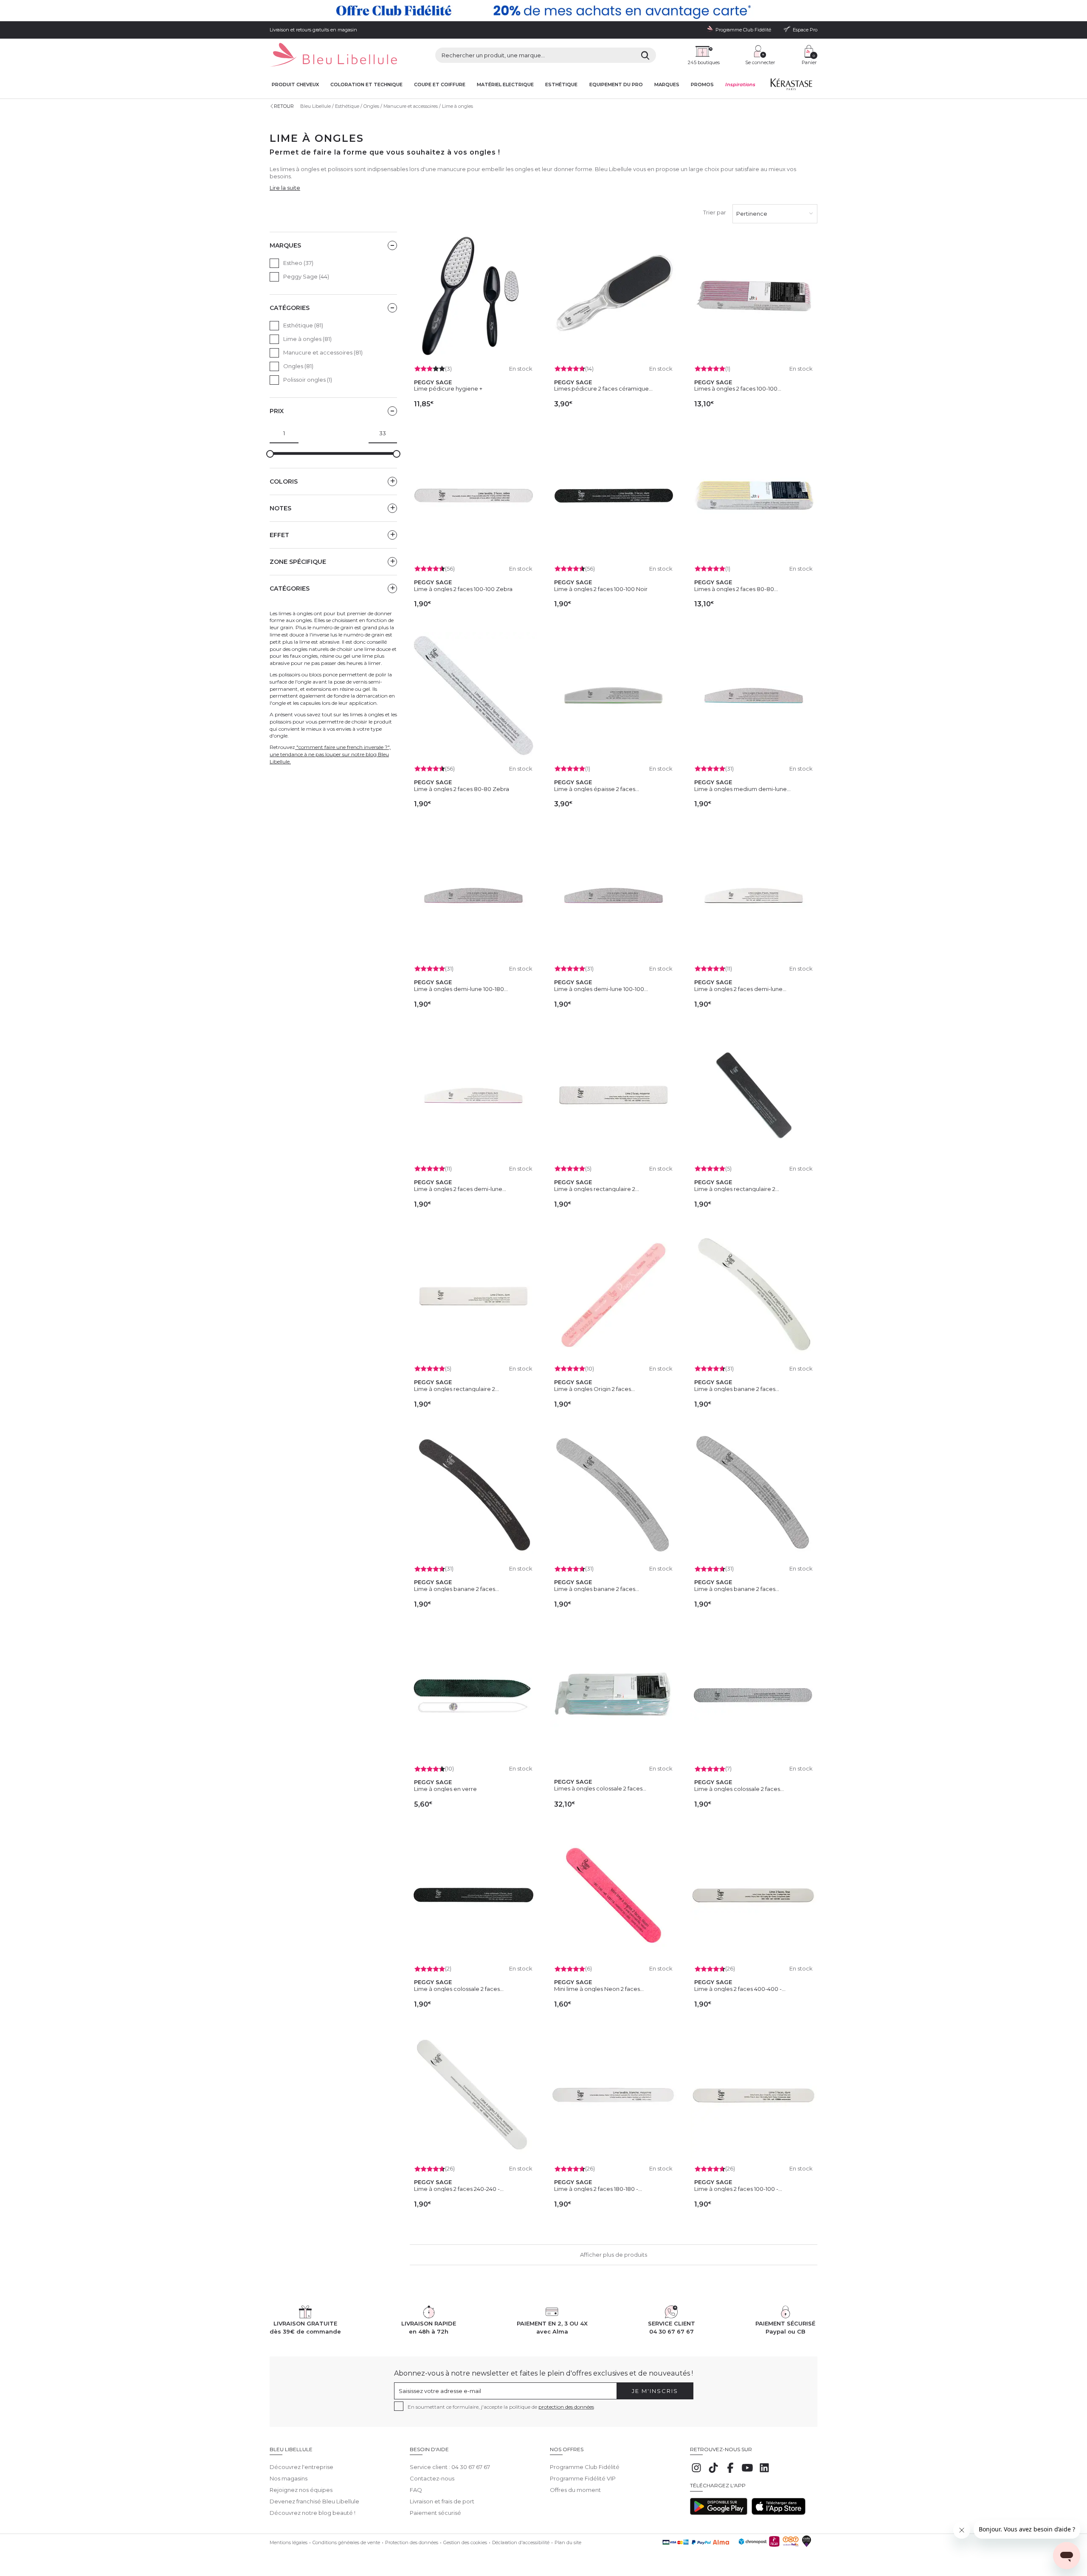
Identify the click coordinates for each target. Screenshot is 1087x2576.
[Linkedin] (764, 2472)
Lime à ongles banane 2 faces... (737, 1389)
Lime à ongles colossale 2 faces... (739, 1789)
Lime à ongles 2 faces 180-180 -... (598, 2189)
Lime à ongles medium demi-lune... (742, 789)
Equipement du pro (616, 85)
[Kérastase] (791, 86)
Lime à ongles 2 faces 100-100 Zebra (463, 589)
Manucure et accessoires (411, 106)
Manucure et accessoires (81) (323, 352)
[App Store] (779, 2513)
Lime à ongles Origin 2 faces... (594, 1389)
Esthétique (561, 85)
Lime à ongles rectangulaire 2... (597, 1189)
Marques (667, 85)
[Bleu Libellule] (333, 55)
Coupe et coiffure (440, 85)
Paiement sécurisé (435, 2513)
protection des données (566, 2407)
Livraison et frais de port (442, 2501)
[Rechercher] (645, 55)
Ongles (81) (298, 366)
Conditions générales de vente (346, 2542)
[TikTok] (713, 2472)
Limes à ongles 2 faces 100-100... (738, 389)
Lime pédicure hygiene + (448, 389)
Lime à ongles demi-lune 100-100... (601, 989)
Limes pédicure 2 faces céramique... (603, 389)
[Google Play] (719, 2513)
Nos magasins (289, 2478)
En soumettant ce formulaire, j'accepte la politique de (501, 2407)
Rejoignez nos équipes (301, 2490)
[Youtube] (747, 2472)
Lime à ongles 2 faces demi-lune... (740, 989)
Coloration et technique (366, 85)
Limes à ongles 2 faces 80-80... (736, 589)
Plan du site (568, 2542)
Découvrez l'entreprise (301, 2467)
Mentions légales (289, 2542)
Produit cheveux (295, 85)
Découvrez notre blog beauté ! (313, 2513)
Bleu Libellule (315, 106)
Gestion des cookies (465, 2542)
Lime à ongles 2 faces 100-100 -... (738, 2189)
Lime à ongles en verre (445, 1789)
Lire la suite (285, 188)
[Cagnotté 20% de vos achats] (543, 11)
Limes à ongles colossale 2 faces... (600, 1788)
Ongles (371, 106)
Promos (702, 85)
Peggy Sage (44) (306, 276)
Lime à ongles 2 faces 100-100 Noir (601, 589)
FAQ (416, 2490)
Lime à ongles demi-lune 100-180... (461, 989)
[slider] (270, 454)
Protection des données (412, 2542)
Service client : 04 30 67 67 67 (450, 2467)
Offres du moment (575, 2490)
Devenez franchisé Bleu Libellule (314, 2501)
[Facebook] (730, 2472)
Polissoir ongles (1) (308, 380)
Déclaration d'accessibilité (521, 2542)
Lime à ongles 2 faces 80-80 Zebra (462, 789)
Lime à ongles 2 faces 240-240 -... (459, 2189)
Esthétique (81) (303, 325)
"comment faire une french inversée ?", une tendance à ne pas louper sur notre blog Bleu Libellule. (330, 754)
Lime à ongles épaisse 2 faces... (597, 789)
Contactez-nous (432, 2478)
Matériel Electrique (505, 85)
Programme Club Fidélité (585, 2467)
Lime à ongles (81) (307, 339)
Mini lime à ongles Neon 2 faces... (599, 1989)
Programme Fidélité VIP (583, 2478)
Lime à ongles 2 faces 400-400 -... (740, 1989)
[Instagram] (696, 2472)
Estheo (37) (298, 263)
